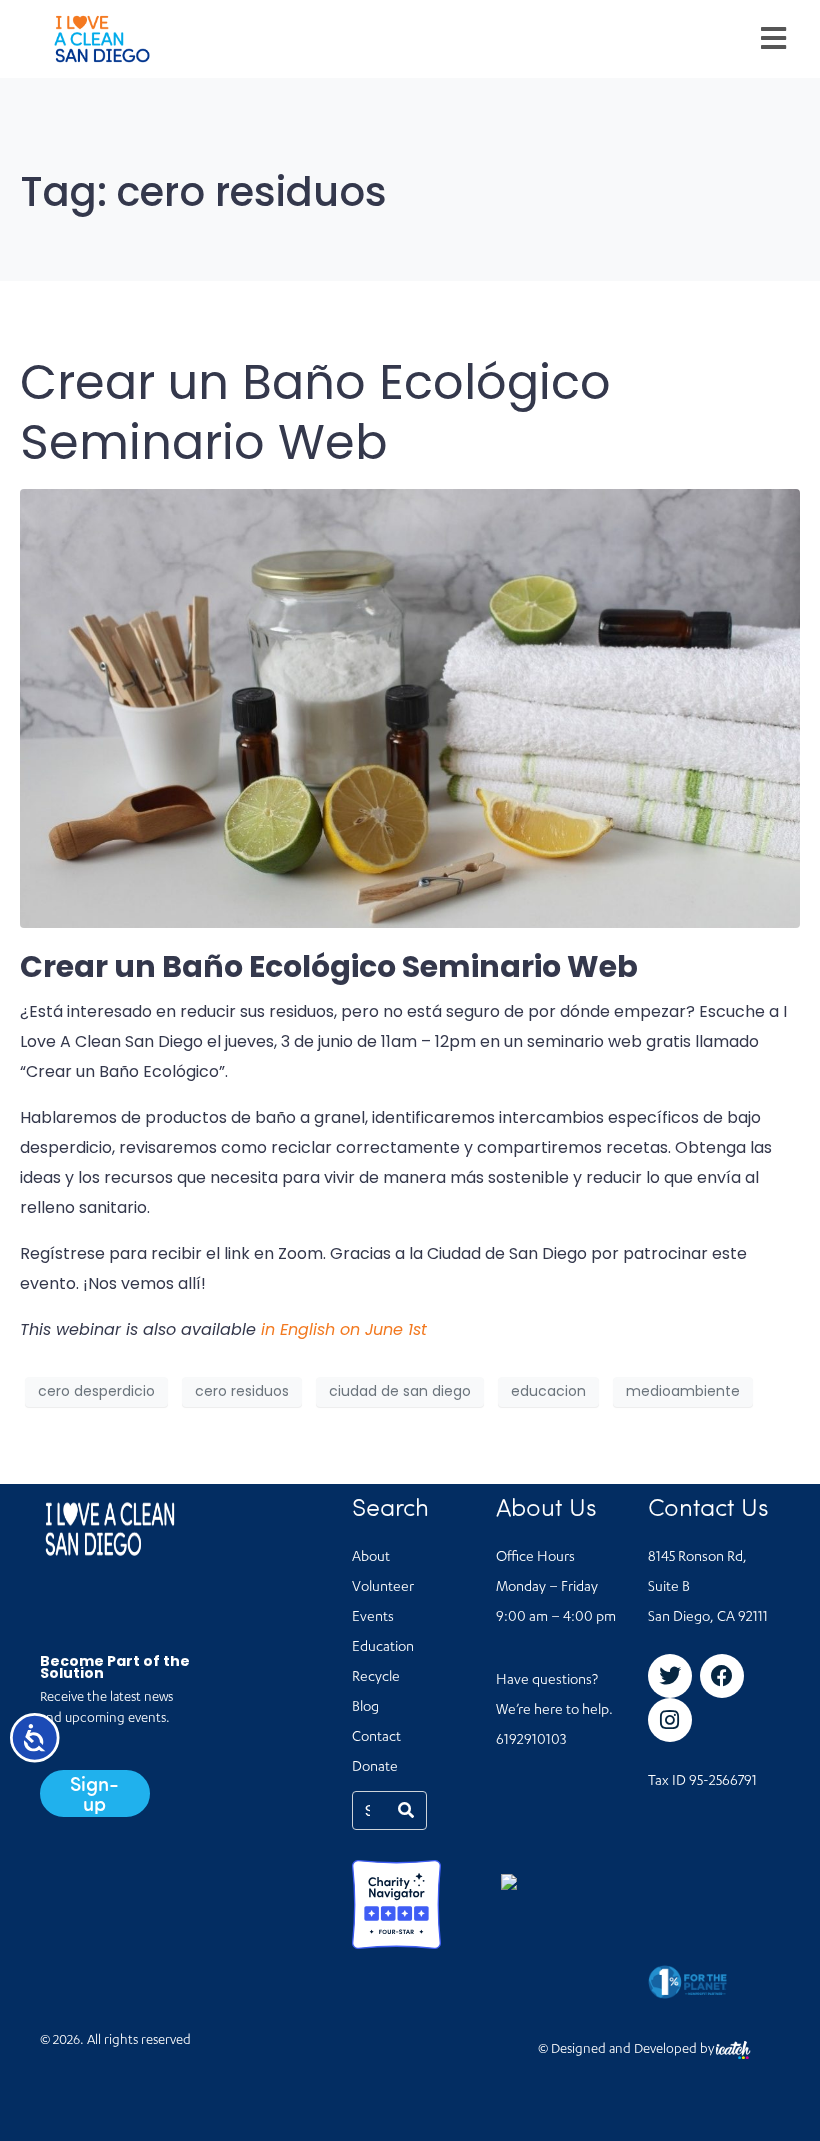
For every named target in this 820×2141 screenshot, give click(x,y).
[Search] (406, 1810)
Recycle (376, 1678)
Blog (365, 1708)
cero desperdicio (96, 1391)
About (371, 1558)
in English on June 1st (344, 1329)
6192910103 (531, 1741)
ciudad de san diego (400, 1391)
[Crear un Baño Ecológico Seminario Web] (410, 707)
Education (383, 1648)
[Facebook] (722, 1676)
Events (373, 1618)
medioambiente (683, 1391)
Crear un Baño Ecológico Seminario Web (315, 412)
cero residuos (242, 1391)
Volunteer (383, 1588)
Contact (376, 1738)
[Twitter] (670, 1676)
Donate (375, 1768)
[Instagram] (670, 1720)
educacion (548, 1391)
